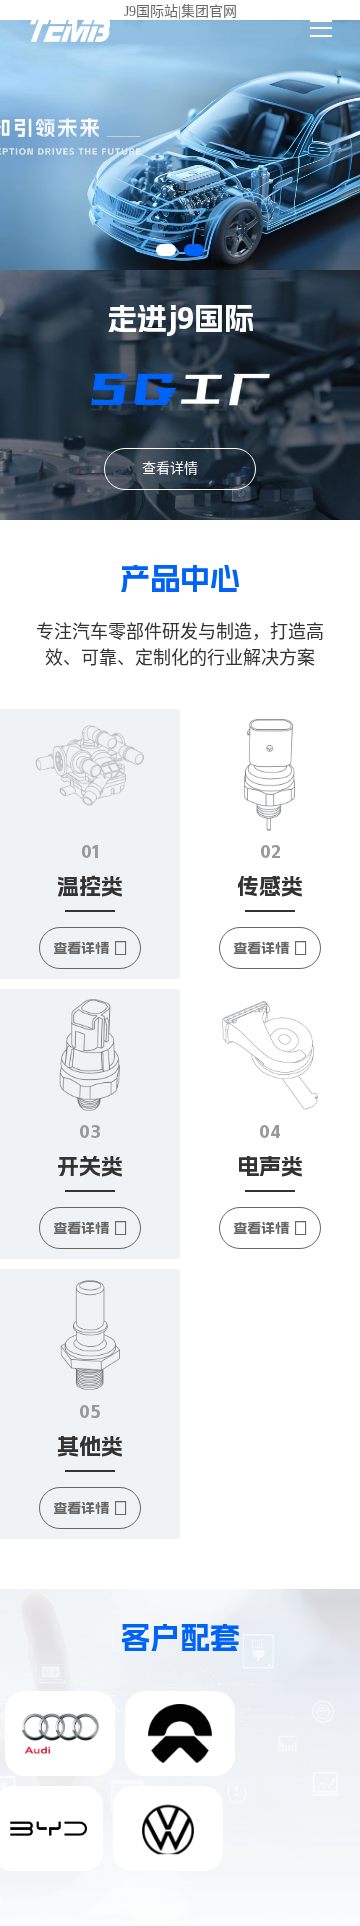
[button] (166, 250)
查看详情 (170, 468)
